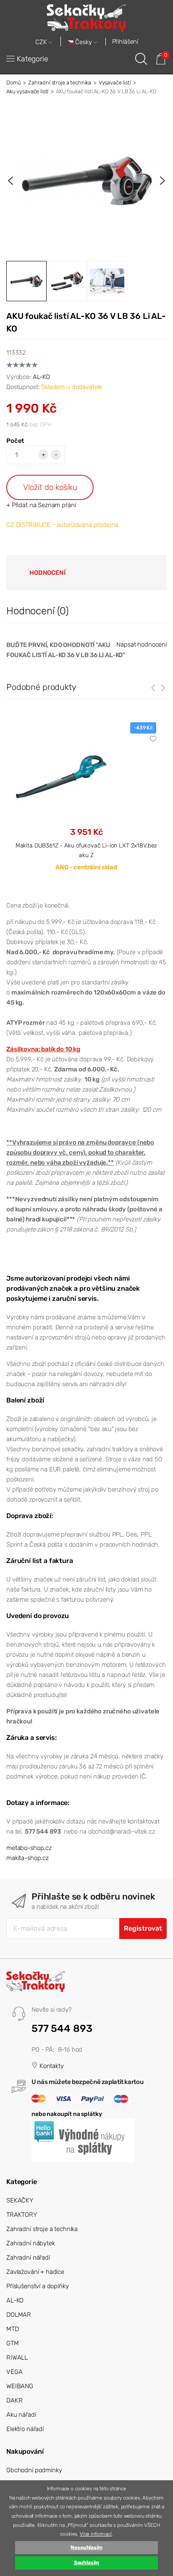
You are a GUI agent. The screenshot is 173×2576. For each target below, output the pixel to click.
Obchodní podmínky (34, 2470)
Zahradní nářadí (28, 2258)
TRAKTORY (22, 2215)
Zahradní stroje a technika (60, 83)
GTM (13, 2343)
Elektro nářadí (25, 2429)
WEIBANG (20, 2386)
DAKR (14, 2400)
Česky (84, 42)
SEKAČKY (20, 2200)
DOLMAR (19, 2315)
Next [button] (163, 181)
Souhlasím (87, 2563)
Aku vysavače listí (27, 91)
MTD (13, 2329)
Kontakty (51, 2066)
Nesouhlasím (86, 2547)
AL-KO (41, 377)
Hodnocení (47, 573)
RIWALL (17, 2358)
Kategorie (33, 59)
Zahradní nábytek (31, 2243)
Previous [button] (10, 181)
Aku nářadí (21, 2415)
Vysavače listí (115, 83)
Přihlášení (125, 42)
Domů (13, 83)
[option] (86, 181)
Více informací (96, 2534)
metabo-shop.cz (29, 1848)
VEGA (14, 2372)
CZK (42, 42)
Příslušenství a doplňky (38, 2286)
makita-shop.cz (28, 1858)
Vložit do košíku (50, 487)
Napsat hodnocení (142, 645)
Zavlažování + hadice (35, 2272)
